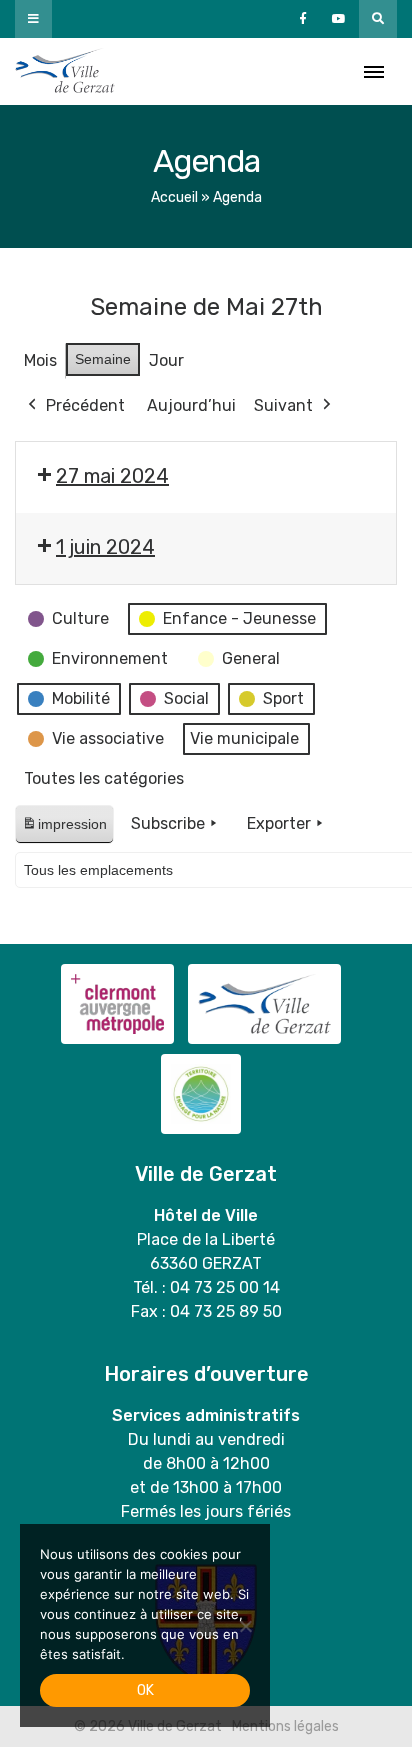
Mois (40, 360)
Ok (145, 1690)
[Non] (245, 1626)
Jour (166, 360)
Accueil (174, 197)
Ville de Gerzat (65, 71)
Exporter (279, 823)
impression (64, 829)
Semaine (103, 359)
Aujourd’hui (191, 405)
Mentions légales (285, 1726)
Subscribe (168, 823)
